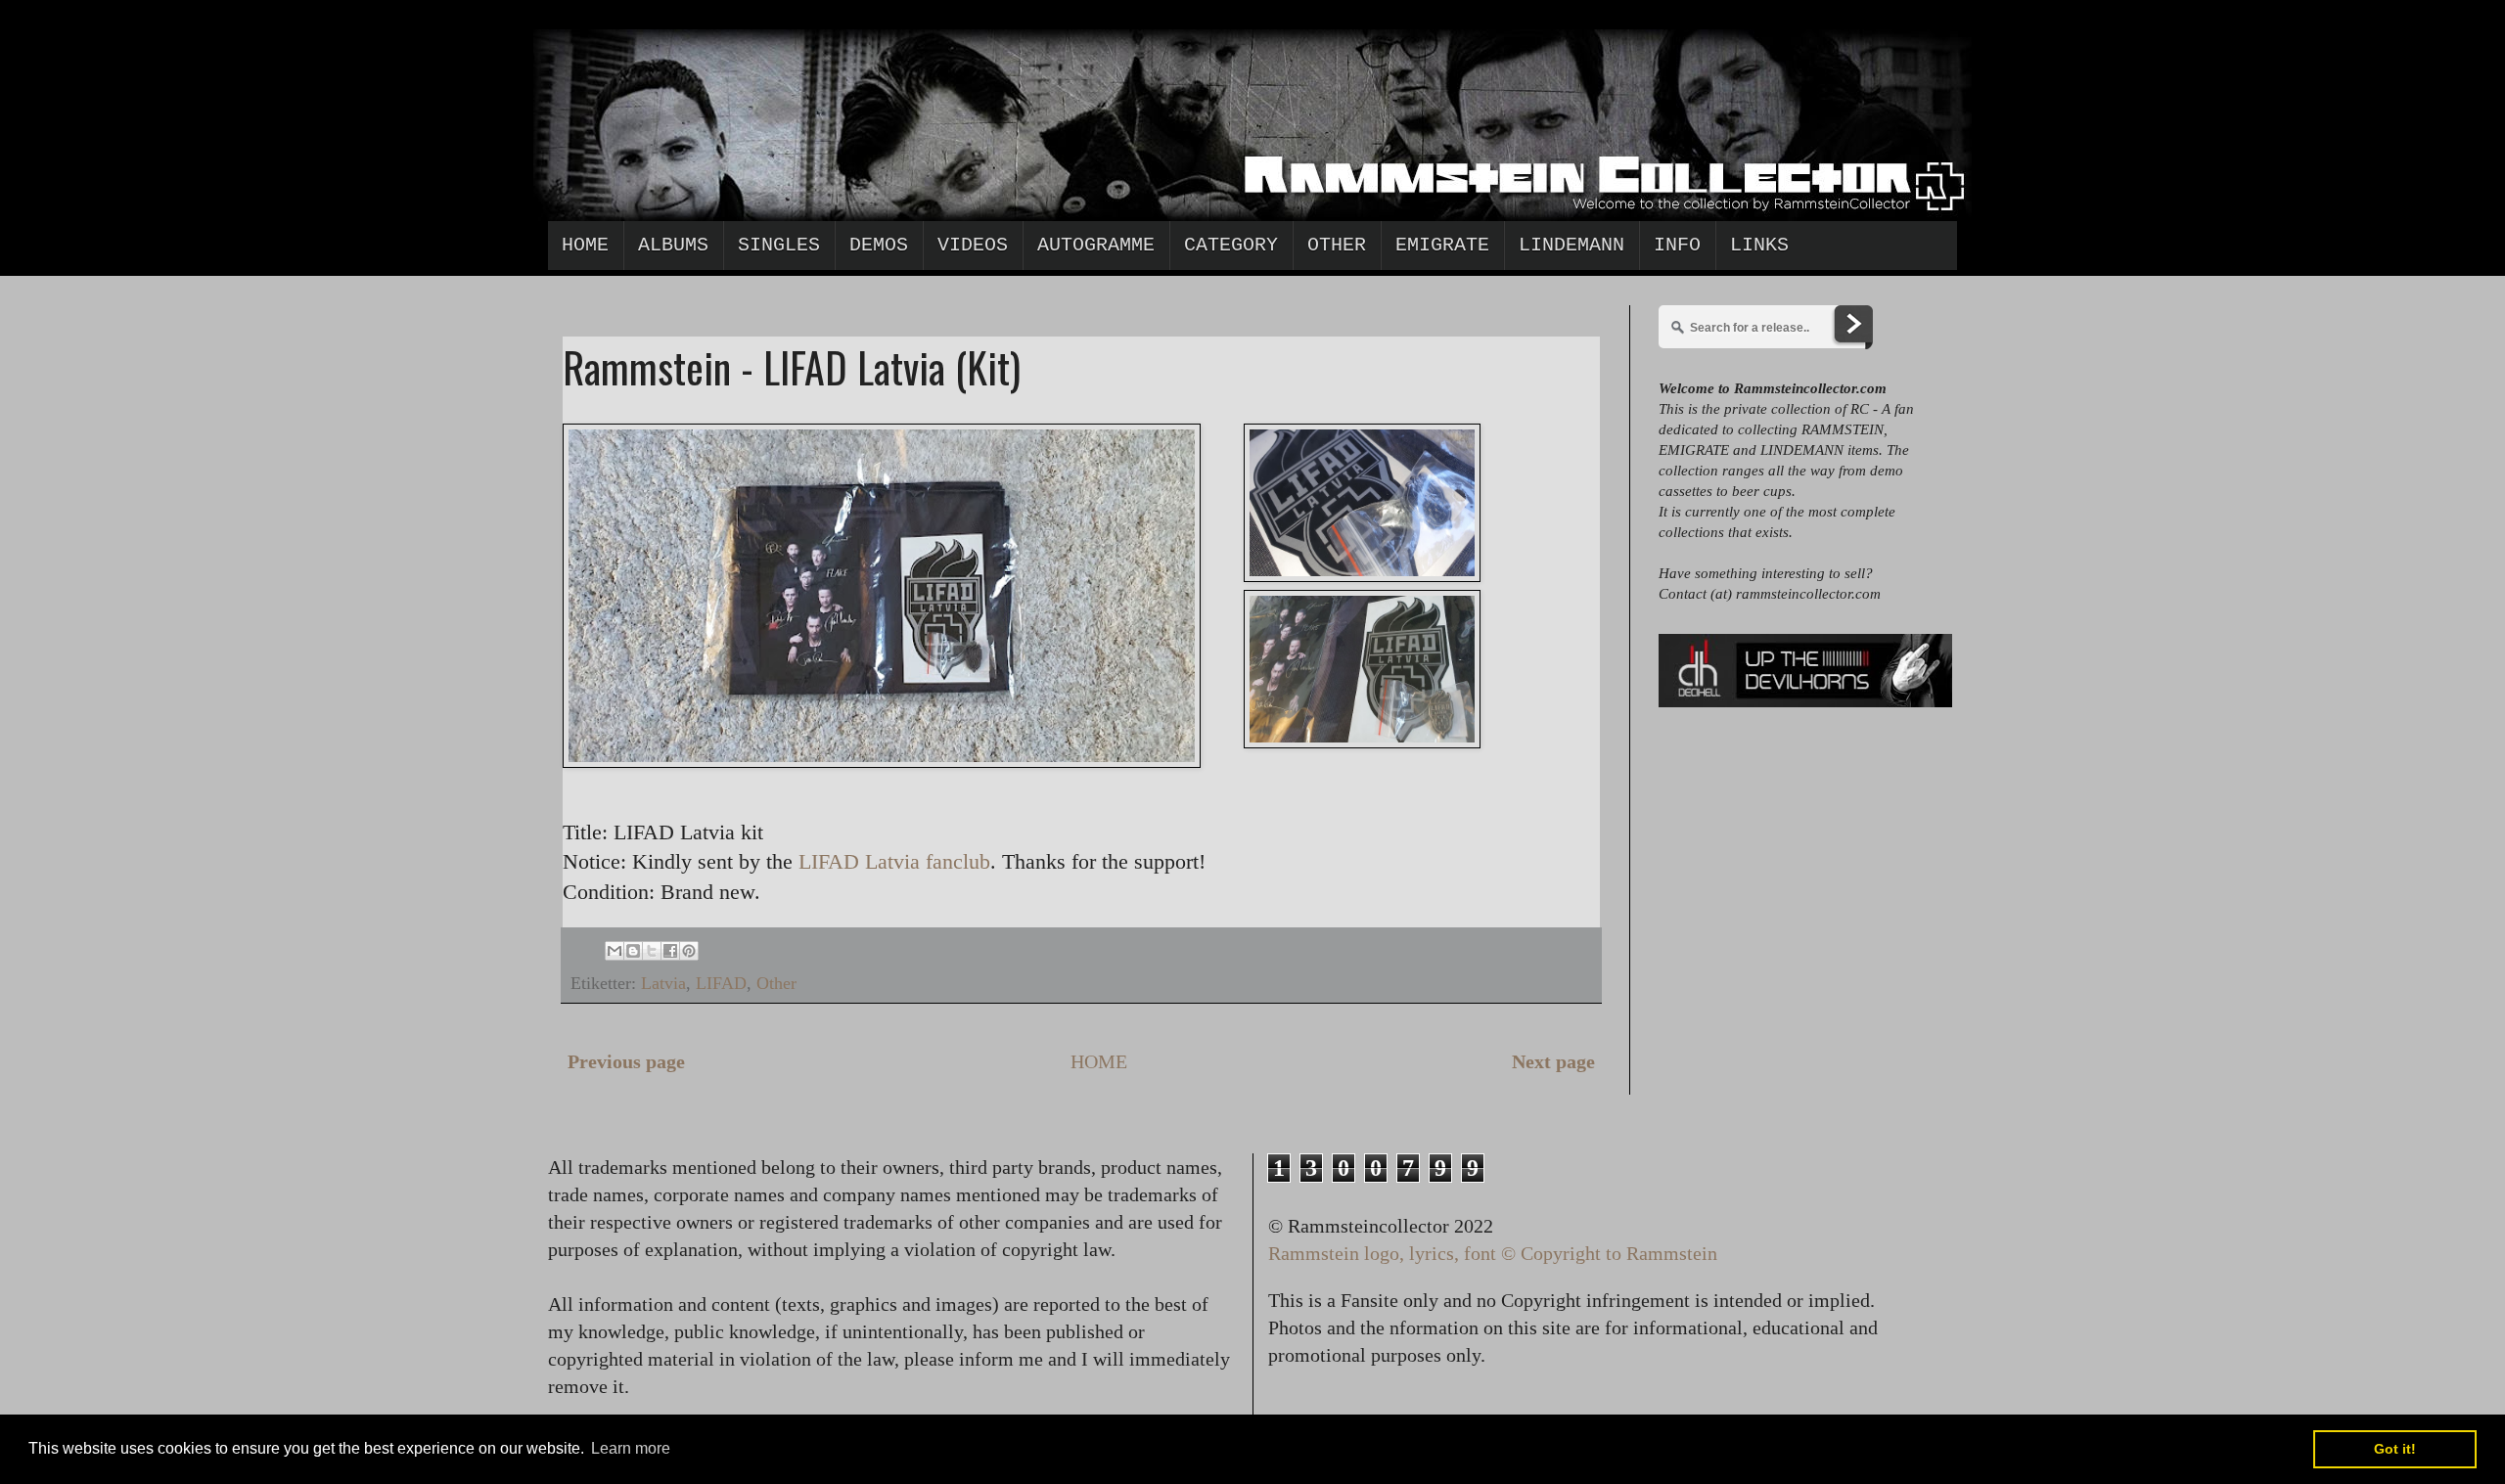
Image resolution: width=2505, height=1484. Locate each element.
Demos (879, 245)
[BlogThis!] (633, 951)
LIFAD (721, 983)
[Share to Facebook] (670, 951)
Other (1337, 245)
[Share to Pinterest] (689, 951)
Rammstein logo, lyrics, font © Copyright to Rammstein (1493, 1253)
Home (585, 245)
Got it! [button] (2395, 1449)
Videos (973, 245)
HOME (1099, 1061)
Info (1677, 245)
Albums (673, 245)
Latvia (663, 983)
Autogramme (1096, 245)
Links (1759, 245)
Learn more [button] (631, 1448)
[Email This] (615, 951)
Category (1231, 245)
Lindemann (1571, 245)
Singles (779, 245)
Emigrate (1442, 245)
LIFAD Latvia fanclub (894, 861)
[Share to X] (652, 951)
